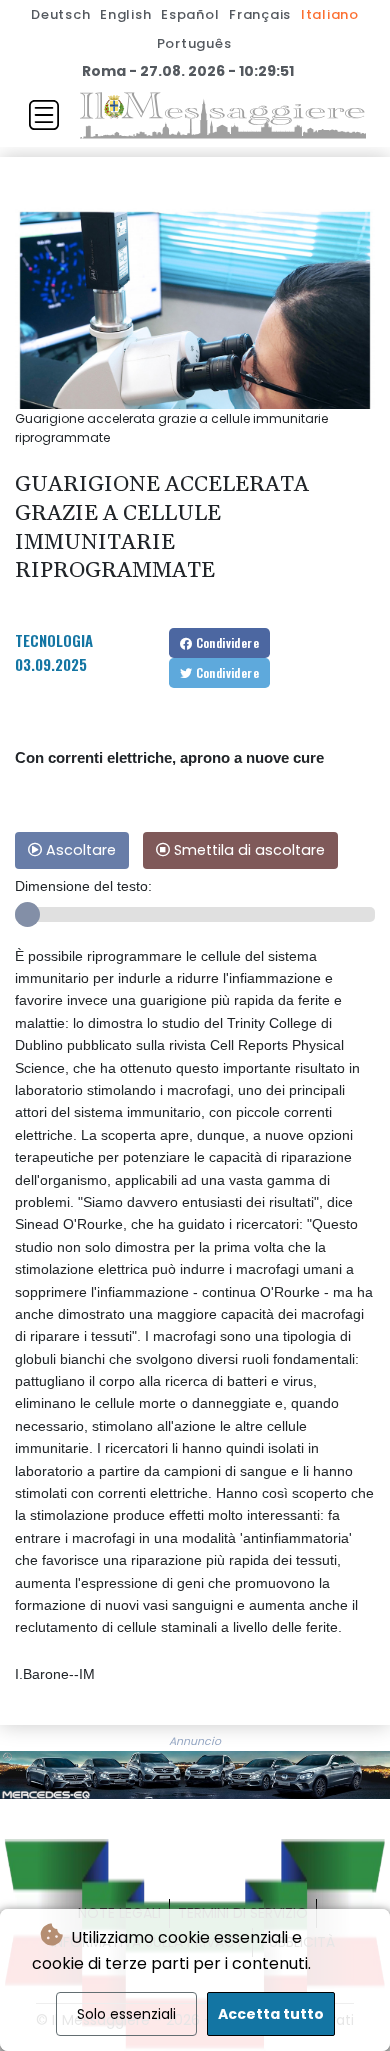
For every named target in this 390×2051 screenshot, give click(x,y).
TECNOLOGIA (54, 640)
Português (194, 43)
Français (260, 14)
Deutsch (60, 14)
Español (190, 14)
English (125, 14)
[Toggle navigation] (44, 115)
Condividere (225, 642)
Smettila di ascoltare (247, 850)
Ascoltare (79, 850)
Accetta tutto (271, 2014)
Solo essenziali (126, 2014)
